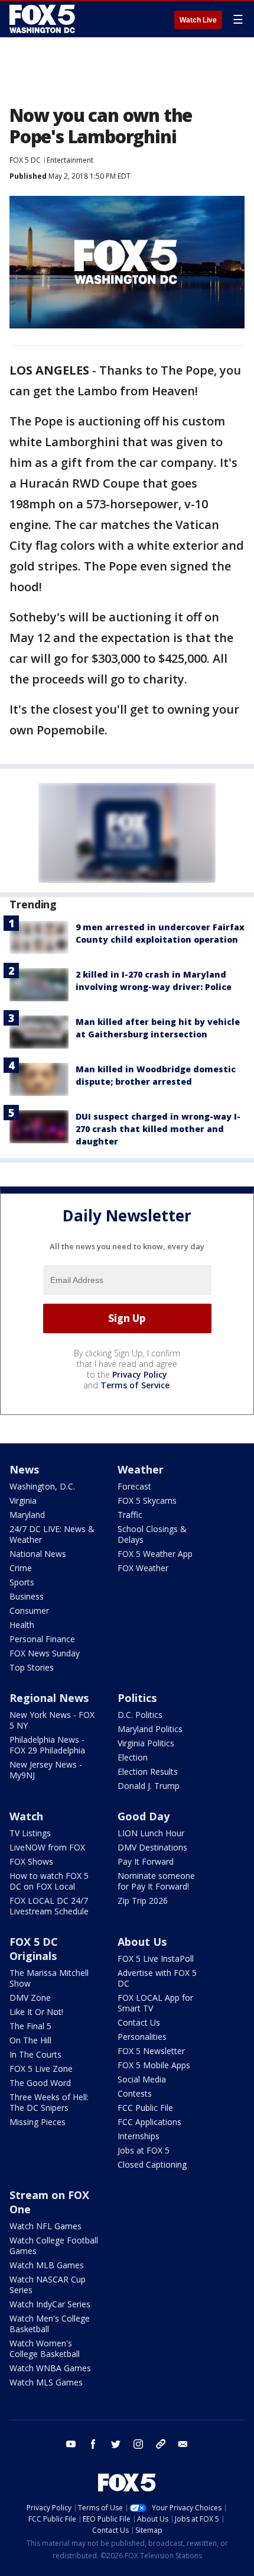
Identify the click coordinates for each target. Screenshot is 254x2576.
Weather (141, 1469)
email (183, 2444)
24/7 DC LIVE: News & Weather (52, 1534)
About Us (142, 1942)
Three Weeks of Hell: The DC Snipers (49, 2102)
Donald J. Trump (149, 1786)
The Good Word (40, 2083)
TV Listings (30, 1833)
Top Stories (32, 1667)
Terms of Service (135, 1385)
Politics (137, 1698)
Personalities (142, 2037)
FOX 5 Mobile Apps (154, 2065)
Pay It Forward (146, 1861)
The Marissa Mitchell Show (49, 1978)
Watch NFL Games (45, 2226)
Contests (135, 2093)
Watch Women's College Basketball (45, 2348)
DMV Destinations (152, 1847)
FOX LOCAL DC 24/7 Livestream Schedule (49, 1906)
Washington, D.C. (42, 1486)
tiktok (161, 2444)
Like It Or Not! (36, 2012)
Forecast (134, 1486)
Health (22, 1625)
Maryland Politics (150, 1729)
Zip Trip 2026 (143, 1900)
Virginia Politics (146, 1743)
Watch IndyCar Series (50, 2304)
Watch (26, 1816)
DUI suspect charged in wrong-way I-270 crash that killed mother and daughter (158, 1129)
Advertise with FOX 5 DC (157, 1978)
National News (38, 1554)
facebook (93, 2444)
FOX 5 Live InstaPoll (156, 1958)
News (24, 1469)
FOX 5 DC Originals (34, 1949)
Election (133, 1757)
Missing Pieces (38, 2122)
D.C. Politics (140, 1715)
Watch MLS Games (46, 2382)
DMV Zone (30, 1998)
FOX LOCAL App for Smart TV (155, 2003)
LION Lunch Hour (151, 1833)
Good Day (144, 1816)
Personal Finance (42, 1639)
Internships (139, 2136)
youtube (71, 2444)
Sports (22, 1582)
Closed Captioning (152, 2164)
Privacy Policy (140, 1374)
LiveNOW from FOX (47, 1847)
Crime (21, 1568)
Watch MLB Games (47, 2265)
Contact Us (139, 2022)
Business (27, 1596)
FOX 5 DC (25, 160)
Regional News (49, 1698)
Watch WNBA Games (50, 2368)
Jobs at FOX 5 (144, 2150)
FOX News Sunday (45, 1653)
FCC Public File (145, 2108)
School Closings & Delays (152, 1534)
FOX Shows (31, 1861)
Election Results (148, 1771)
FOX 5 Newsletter (151, 2051)
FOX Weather (143, 1568)
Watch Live (198, 20)
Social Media (142, 2079)
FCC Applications (149, 2122)
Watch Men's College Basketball (50, 2324)
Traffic (130, 1515)
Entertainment (70, 160)
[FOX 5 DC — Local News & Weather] (44, 19)
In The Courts (35, 2054)
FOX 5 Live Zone (41, 2069)
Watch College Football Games (54, 2245)
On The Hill (30, 2040)
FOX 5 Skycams (147, 1500)
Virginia (23, 1500)
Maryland (27, 1515)
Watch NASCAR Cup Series (48, 2285)
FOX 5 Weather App (155, 1554)
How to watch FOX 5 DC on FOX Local (49, 1881)
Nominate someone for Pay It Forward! (156, 1881)
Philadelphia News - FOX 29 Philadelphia (47, 1745)
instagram (138, 2444)
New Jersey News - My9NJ (46, 1770)
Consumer (29, 1611)
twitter (116, 2444)
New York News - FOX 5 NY (52, 1720)
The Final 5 (30, 2026)
